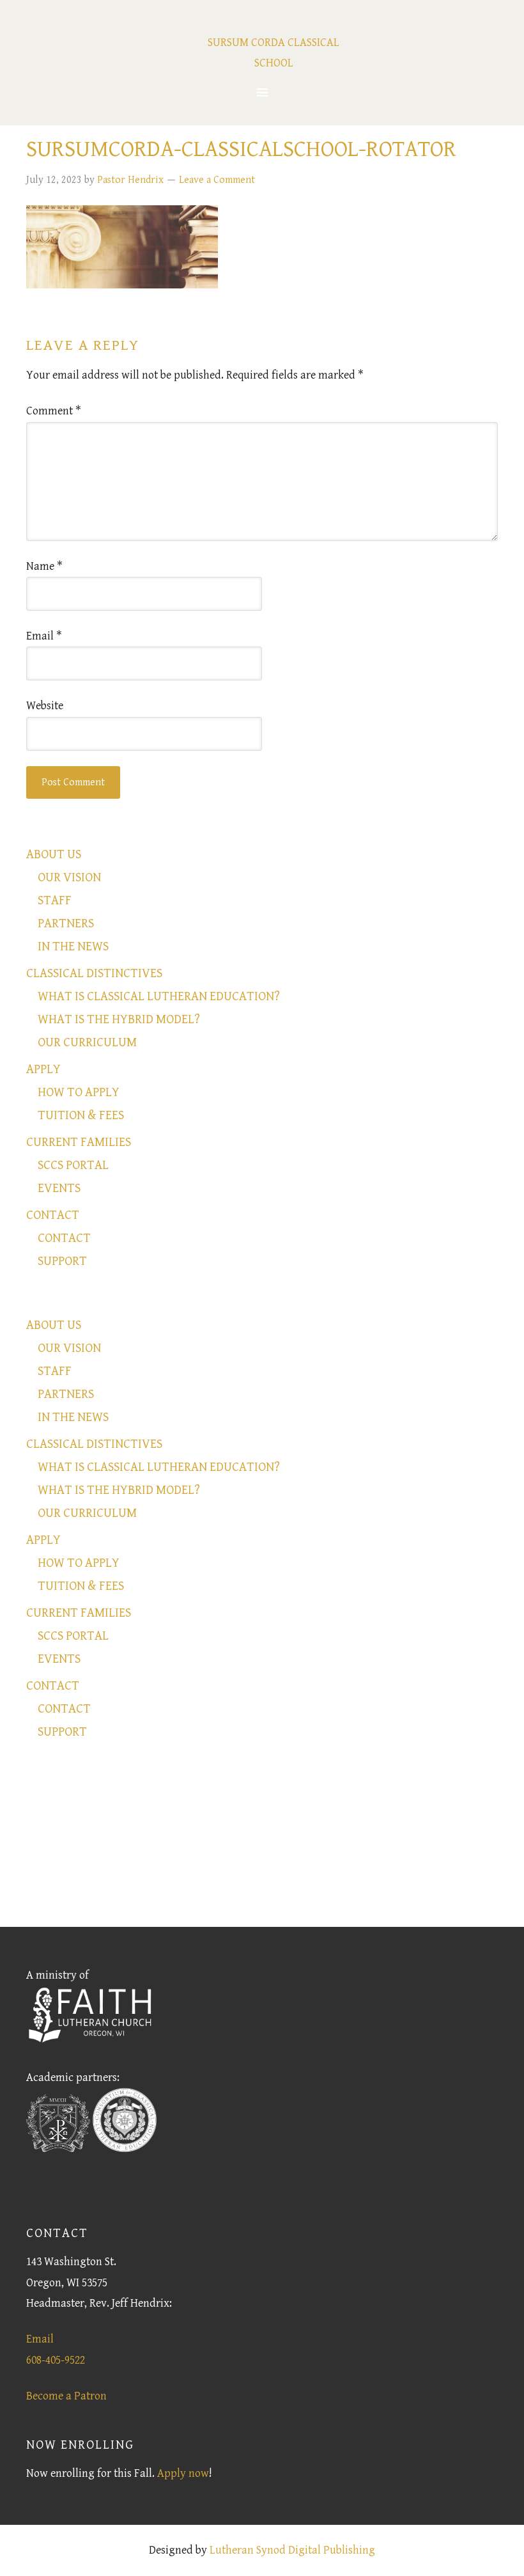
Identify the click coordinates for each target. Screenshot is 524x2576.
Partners (66, 924)
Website (45, 706)
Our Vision (69, 878)
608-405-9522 (56, 2360)
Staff (55, 901)
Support (62, 1261)
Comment (54, 411)
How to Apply (79, 1093)
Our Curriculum (87, 1043)
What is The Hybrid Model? (119, 1020)
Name (44, 566)
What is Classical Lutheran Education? (159, 997)
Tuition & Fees (81, 1116)
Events (59, 1189)
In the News (73, 947)
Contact (53, 1215)
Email (44, 636)
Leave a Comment (217, 180)
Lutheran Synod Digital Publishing (292, 2550)
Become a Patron (66, 2396)
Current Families (79, 1143)
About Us (54, 855)
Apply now (183, 2473)
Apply (43, 1070)
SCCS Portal (73, 1166)
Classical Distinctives (94, 974)
